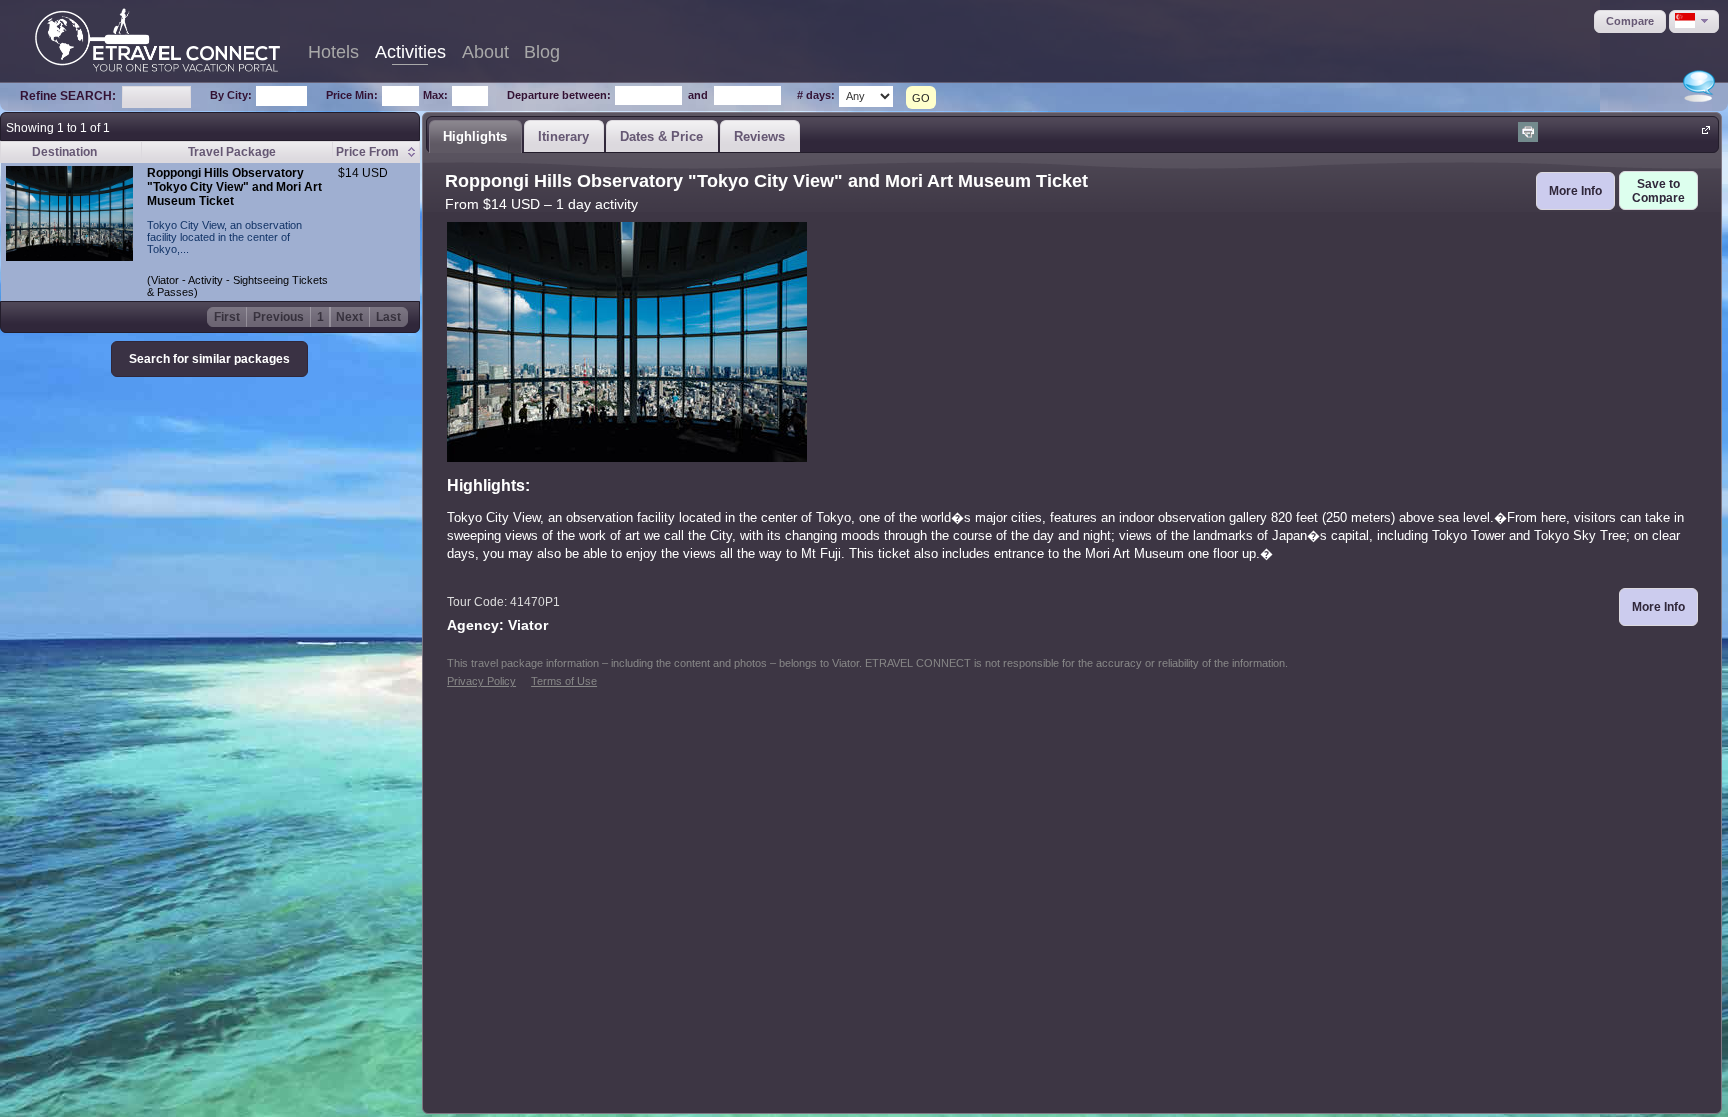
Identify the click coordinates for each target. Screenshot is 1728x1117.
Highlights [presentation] (475, 136)
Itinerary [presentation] (563, 136)
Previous (278, 317)
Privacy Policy (481, 681)
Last (388, 317)
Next (349, 317)
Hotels (333, 52)
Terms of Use (564, 681)
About (485, 52)
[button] (1630, 21)
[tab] (475, 136)
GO (921, 98)
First (227, 317)
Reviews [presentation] (759, 136)
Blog (542, 52)
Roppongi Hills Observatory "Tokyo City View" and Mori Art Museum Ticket (234, 187)
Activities (410, 52)
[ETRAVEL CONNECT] (157, 40)
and (698, 95)
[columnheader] (375, 152)
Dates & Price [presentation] (661, 136)
